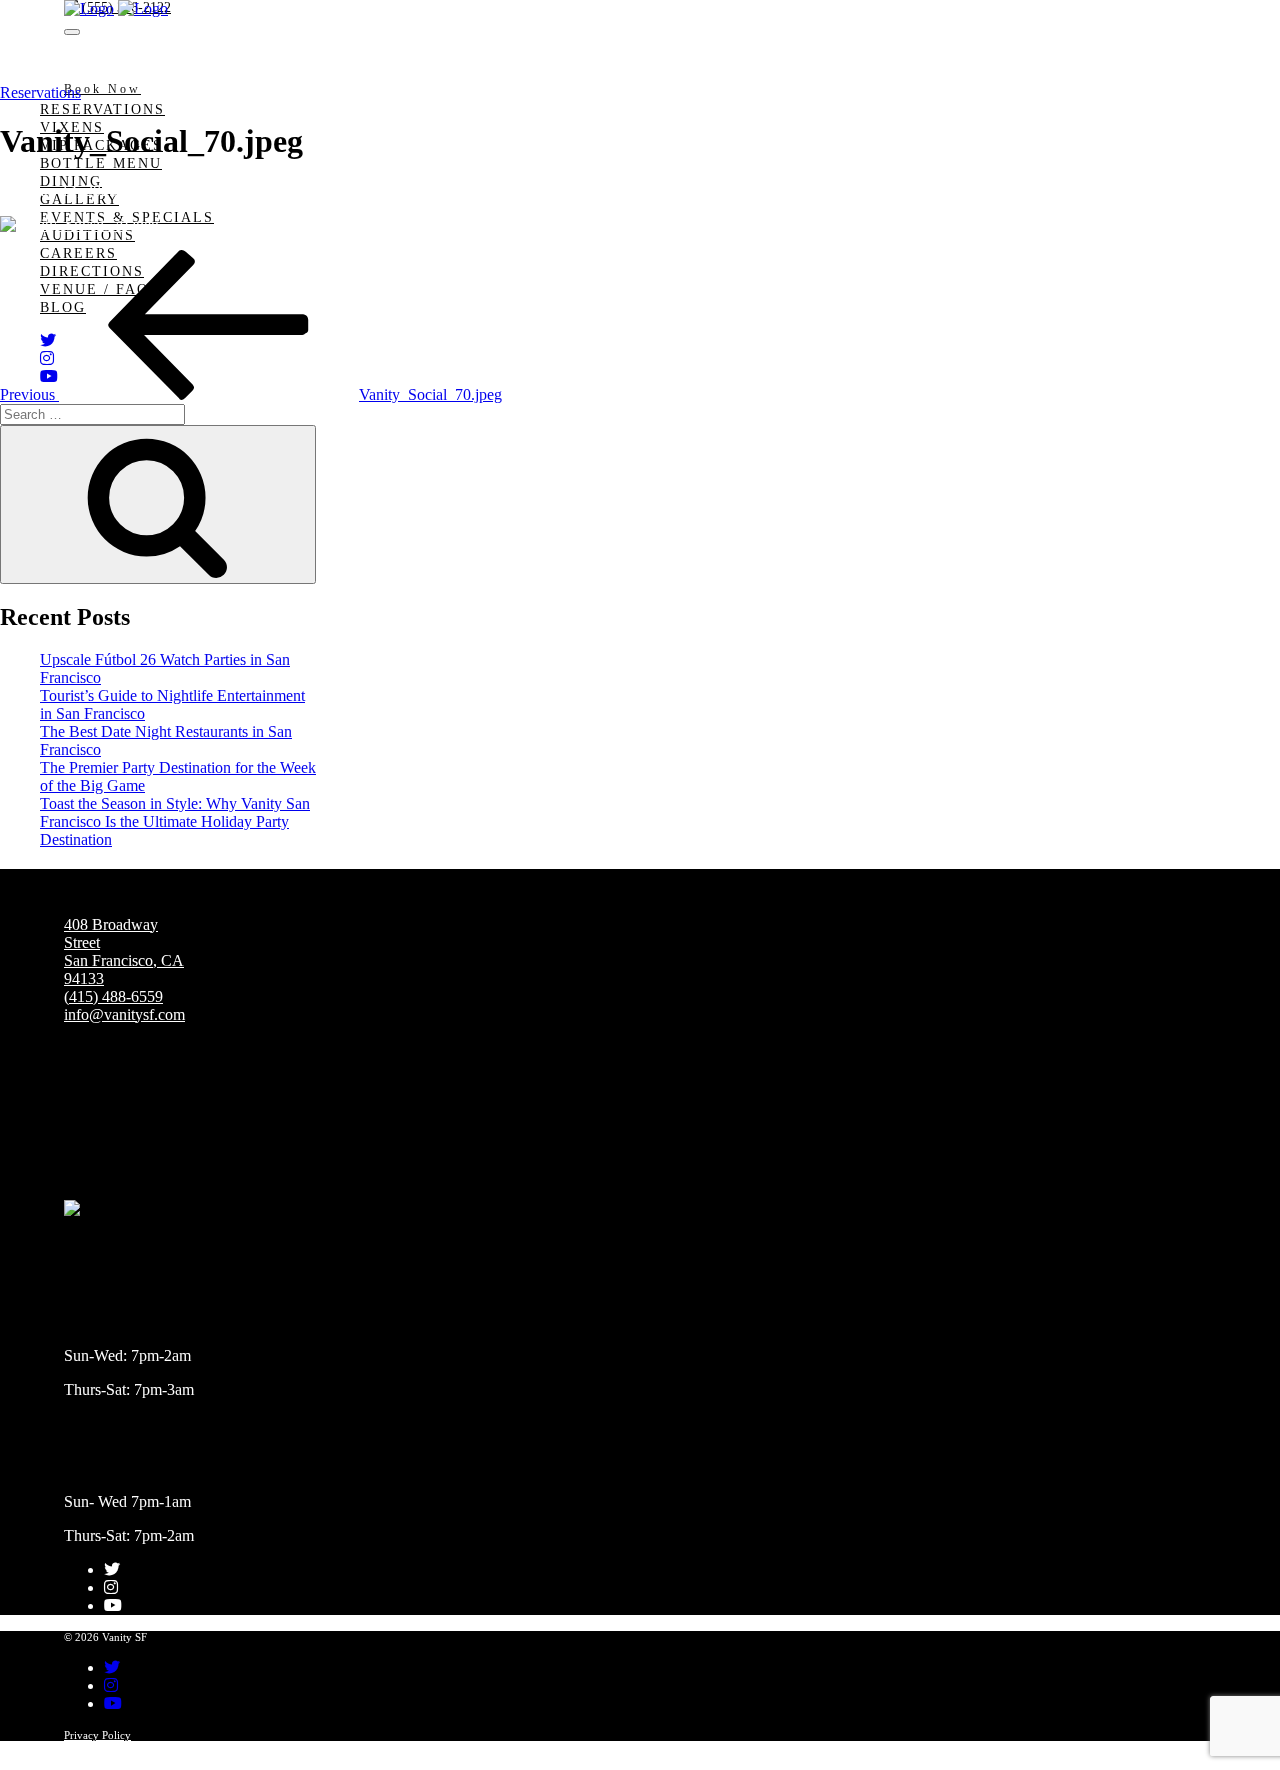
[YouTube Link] (113, 1605)
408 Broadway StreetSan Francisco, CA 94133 (124, 951)
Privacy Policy (97, 1735)
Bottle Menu (101, 163)
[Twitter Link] (112, 1569)
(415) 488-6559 (113, 996)
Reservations (102, 109)
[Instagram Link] (111, 1587)
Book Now (102, 89)
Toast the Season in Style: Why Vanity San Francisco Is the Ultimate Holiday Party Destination (175, 821)
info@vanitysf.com (124, 1014)
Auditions (87, 235)
